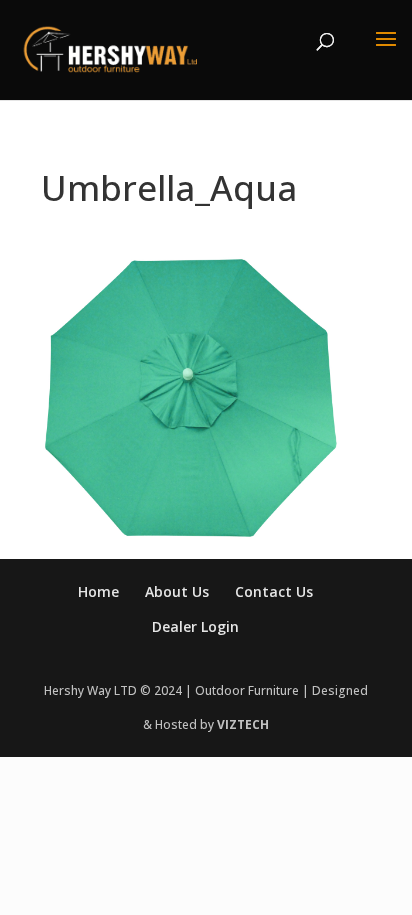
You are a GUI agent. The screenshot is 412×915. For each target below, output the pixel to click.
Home (98, 591)
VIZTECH (243, 724)
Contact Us (274, 591)
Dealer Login (195, 626)
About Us (177, 591)
